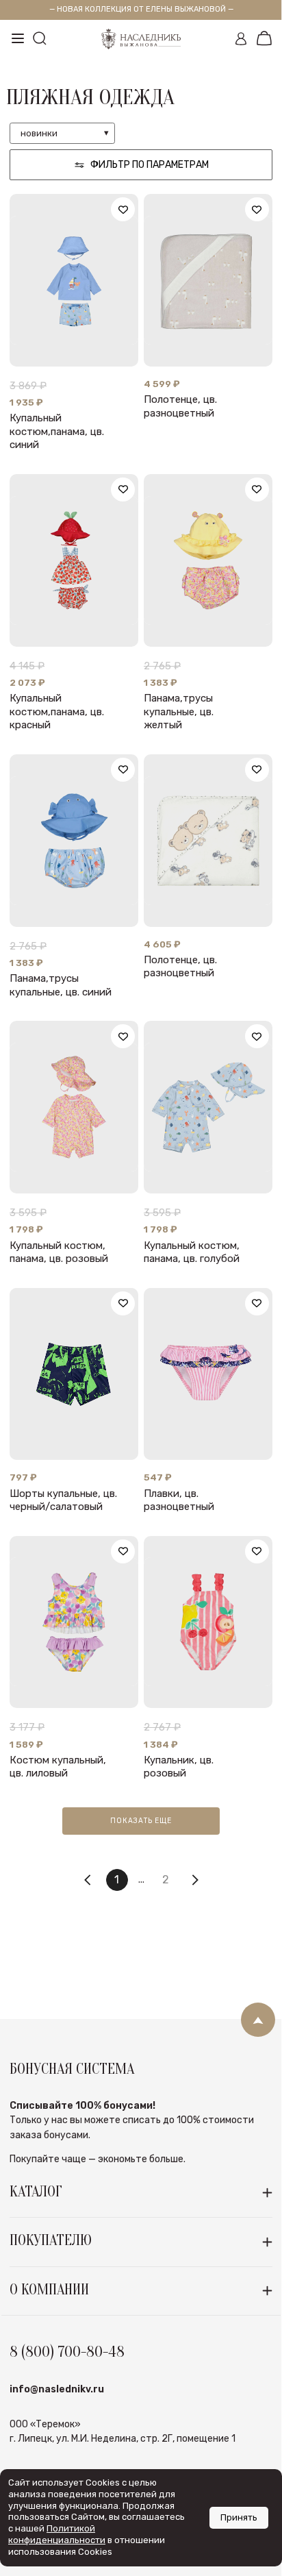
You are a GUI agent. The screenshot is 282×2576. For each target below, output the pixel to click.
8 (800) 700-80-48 (67, 2352)
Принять (239, 2517)
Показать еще (141, 1821)
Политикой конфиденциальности (57, 2534)
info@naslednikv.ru (57, 2389)
